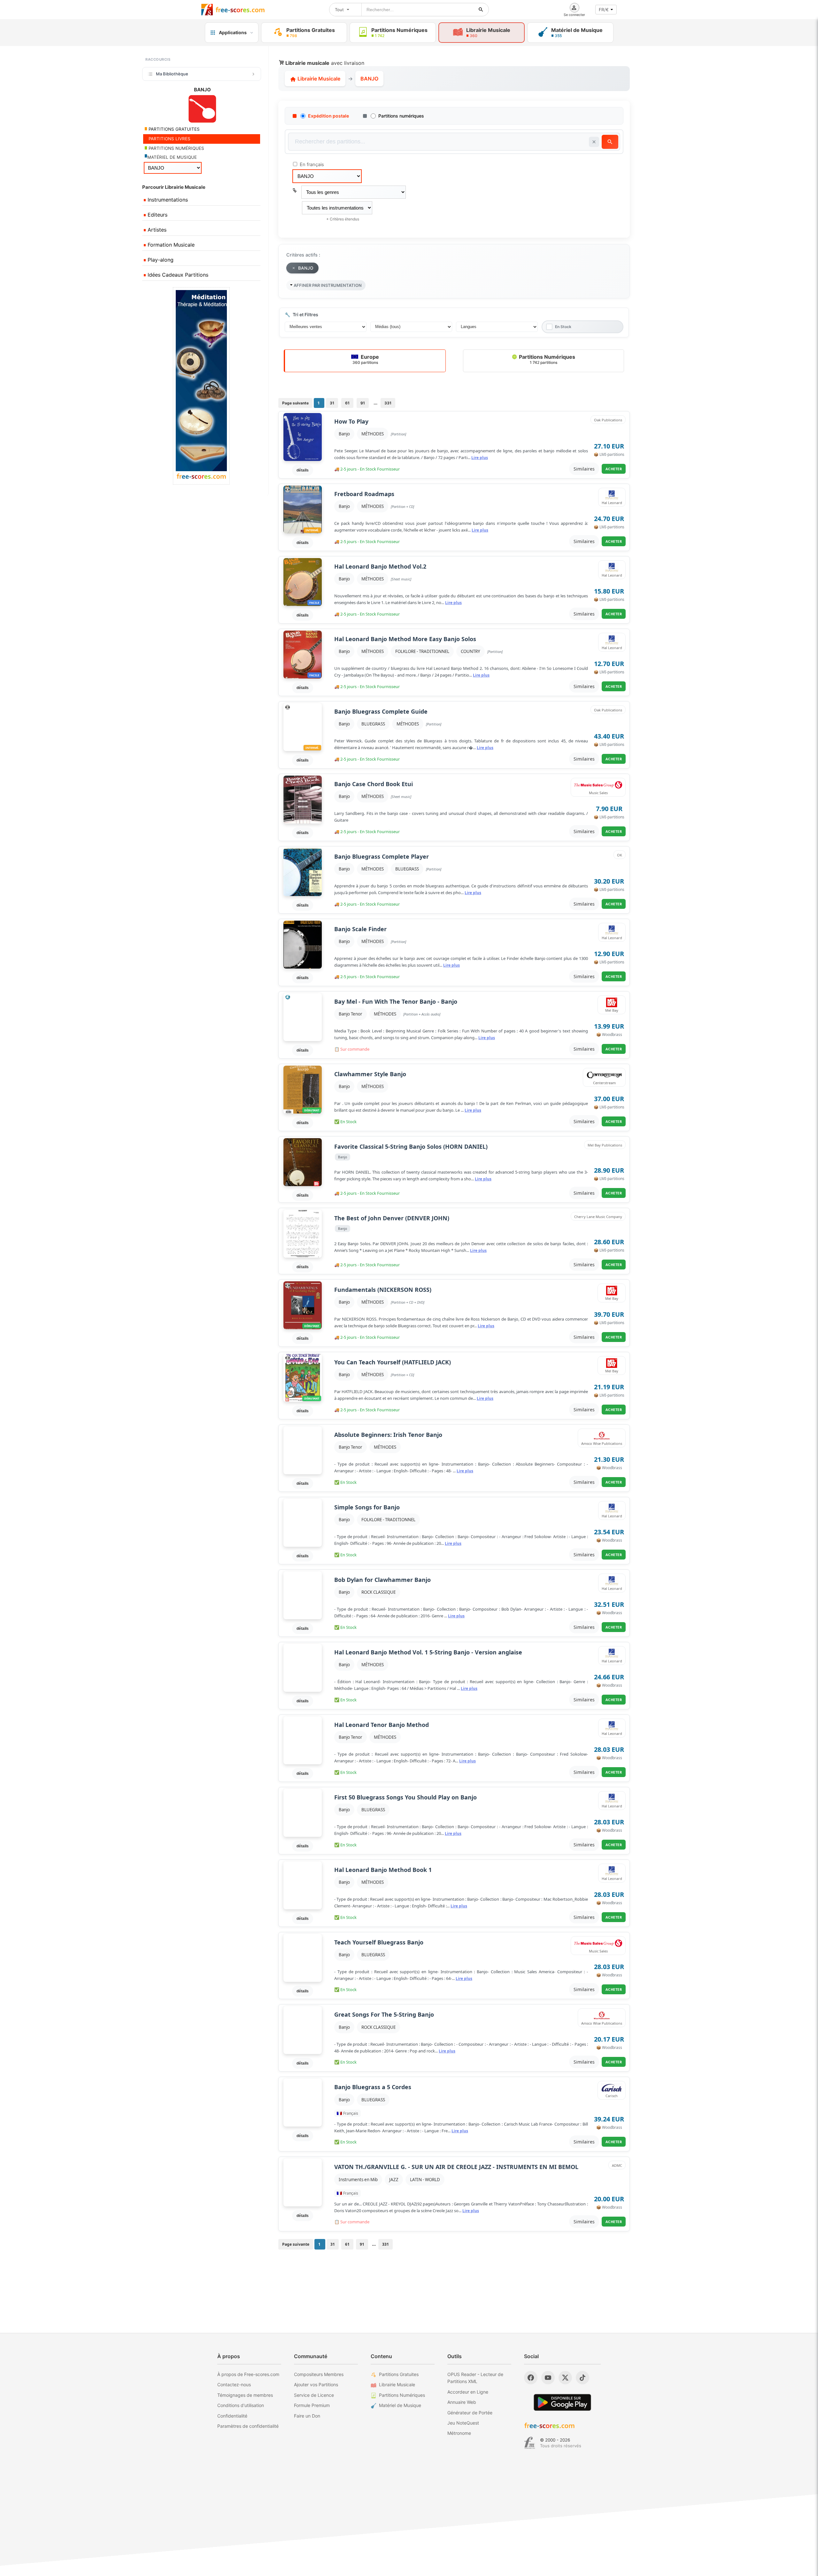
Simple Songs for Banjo (367, 1507)
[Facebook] (531, 2378)
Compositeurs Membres (319, 2374)
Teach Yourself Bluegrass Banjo (379, 1942)
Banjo (344, 434)
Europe (366, 359)
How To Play (351, 422)
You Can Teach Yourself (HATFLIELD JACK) (393, 1362)
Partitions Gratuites (399, 2374)
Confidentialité (232, 2416)
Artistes (156, 230)
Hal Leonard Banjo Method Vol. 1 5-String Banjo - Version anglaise (428, 1652)
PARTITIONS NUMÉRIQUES (176, 148)
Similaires (584, 469)
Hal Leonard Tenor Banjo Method (382, 1725)
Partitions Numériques (546, 359)
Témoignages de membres (245, 2395)
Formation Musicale (170, 245)
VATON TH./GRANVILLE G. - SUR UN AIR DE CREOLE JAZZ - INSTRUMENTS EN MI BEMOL (456, 2167)
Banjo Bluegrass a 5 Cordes (373, 2087)
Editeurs (157, 215)
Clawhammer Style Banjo (370, 1074)
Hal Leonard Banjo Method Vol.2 (380, 567)
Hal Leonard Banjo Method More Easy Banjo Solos (405, 639)
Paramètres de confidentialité (248, 2426)
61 (347, 403)
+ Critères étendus (343, 219)
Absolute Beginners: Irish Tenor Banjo (388, 1435)
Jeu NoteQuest (463, 2423)
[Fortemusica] (530, 2443)
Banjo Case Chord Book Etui (374, 784)
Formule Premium (312, 2405)
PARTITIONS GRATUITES (174, 129)
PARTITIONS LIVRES (169, 139)
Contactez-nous (234, 2384)
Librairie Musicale (318, 79)
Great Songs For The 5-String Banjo (384, 2015)
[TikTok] (583, 2378)
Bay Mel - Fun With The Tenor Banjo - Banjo (396, 1002)
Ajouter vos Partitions (316, 2384)
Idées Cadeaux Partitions (177, 275)
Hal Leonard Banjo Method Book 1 (383, 1870)
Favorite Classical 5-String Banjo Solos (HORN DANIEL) (411, 1147)
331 (388, 403)
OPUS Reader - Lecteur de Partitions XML (475, 2378)
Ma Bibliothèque (172, 74)
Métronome (459, 2433)
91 (363, 403)
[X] (565, 2378)
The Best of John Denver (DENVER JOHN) (392, 1218)
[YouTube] (548, 2378)
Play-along (160, 260)
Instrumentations (167, 200)
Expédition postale (328, 116)
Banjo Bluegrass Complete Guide (381, 712)
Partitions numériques (401, 116)
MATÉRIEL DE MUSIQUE (172, 157)
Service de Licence (314, 2395)
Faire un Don (307, 2416)
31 (332, 403)
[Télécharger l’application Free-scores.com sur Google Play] (562, 2402)
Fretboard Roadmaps (364, 494)
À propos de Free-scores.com (248, 2374)
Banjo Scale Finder (360, 929)
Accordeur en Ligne (468, 2392)
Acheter (614, 469)
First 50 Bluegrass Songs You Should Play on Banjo (405, 1797)
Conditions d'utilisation (241, 2405)
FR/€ (604, 10)
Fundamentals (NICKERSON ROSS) (383, 1290)
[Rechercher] (481, 10)
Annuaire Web (462, 2402)
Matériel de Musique (400, 2405)
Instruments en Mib (358, 2180)
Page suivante (295, 403)
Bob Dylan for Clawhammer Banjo (382, 1580)
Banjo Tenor (351, 1014)
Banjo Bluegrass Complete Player (382, 857)
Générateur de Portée (470, 2413)
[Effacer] (594, 142)
